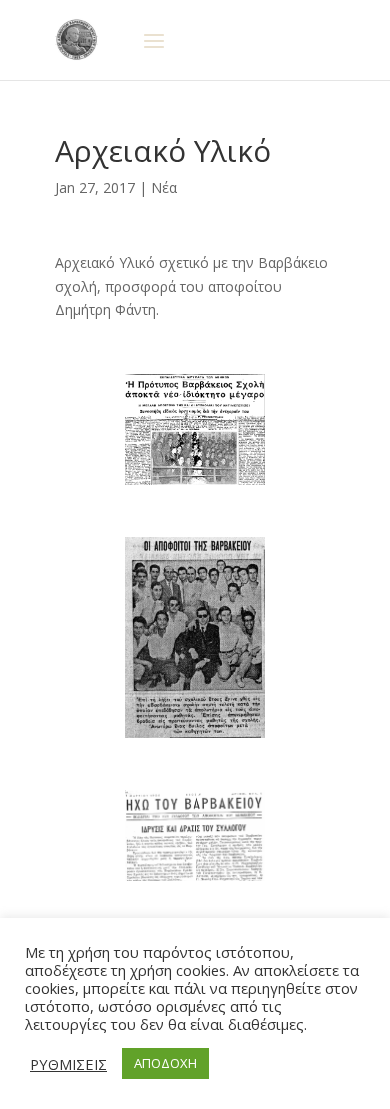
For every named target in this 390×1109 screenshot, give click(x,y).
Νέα (164, 187)
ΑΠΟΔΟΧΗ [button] (165, 1063)
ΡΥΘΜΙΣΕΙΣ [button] (68, 1064)
